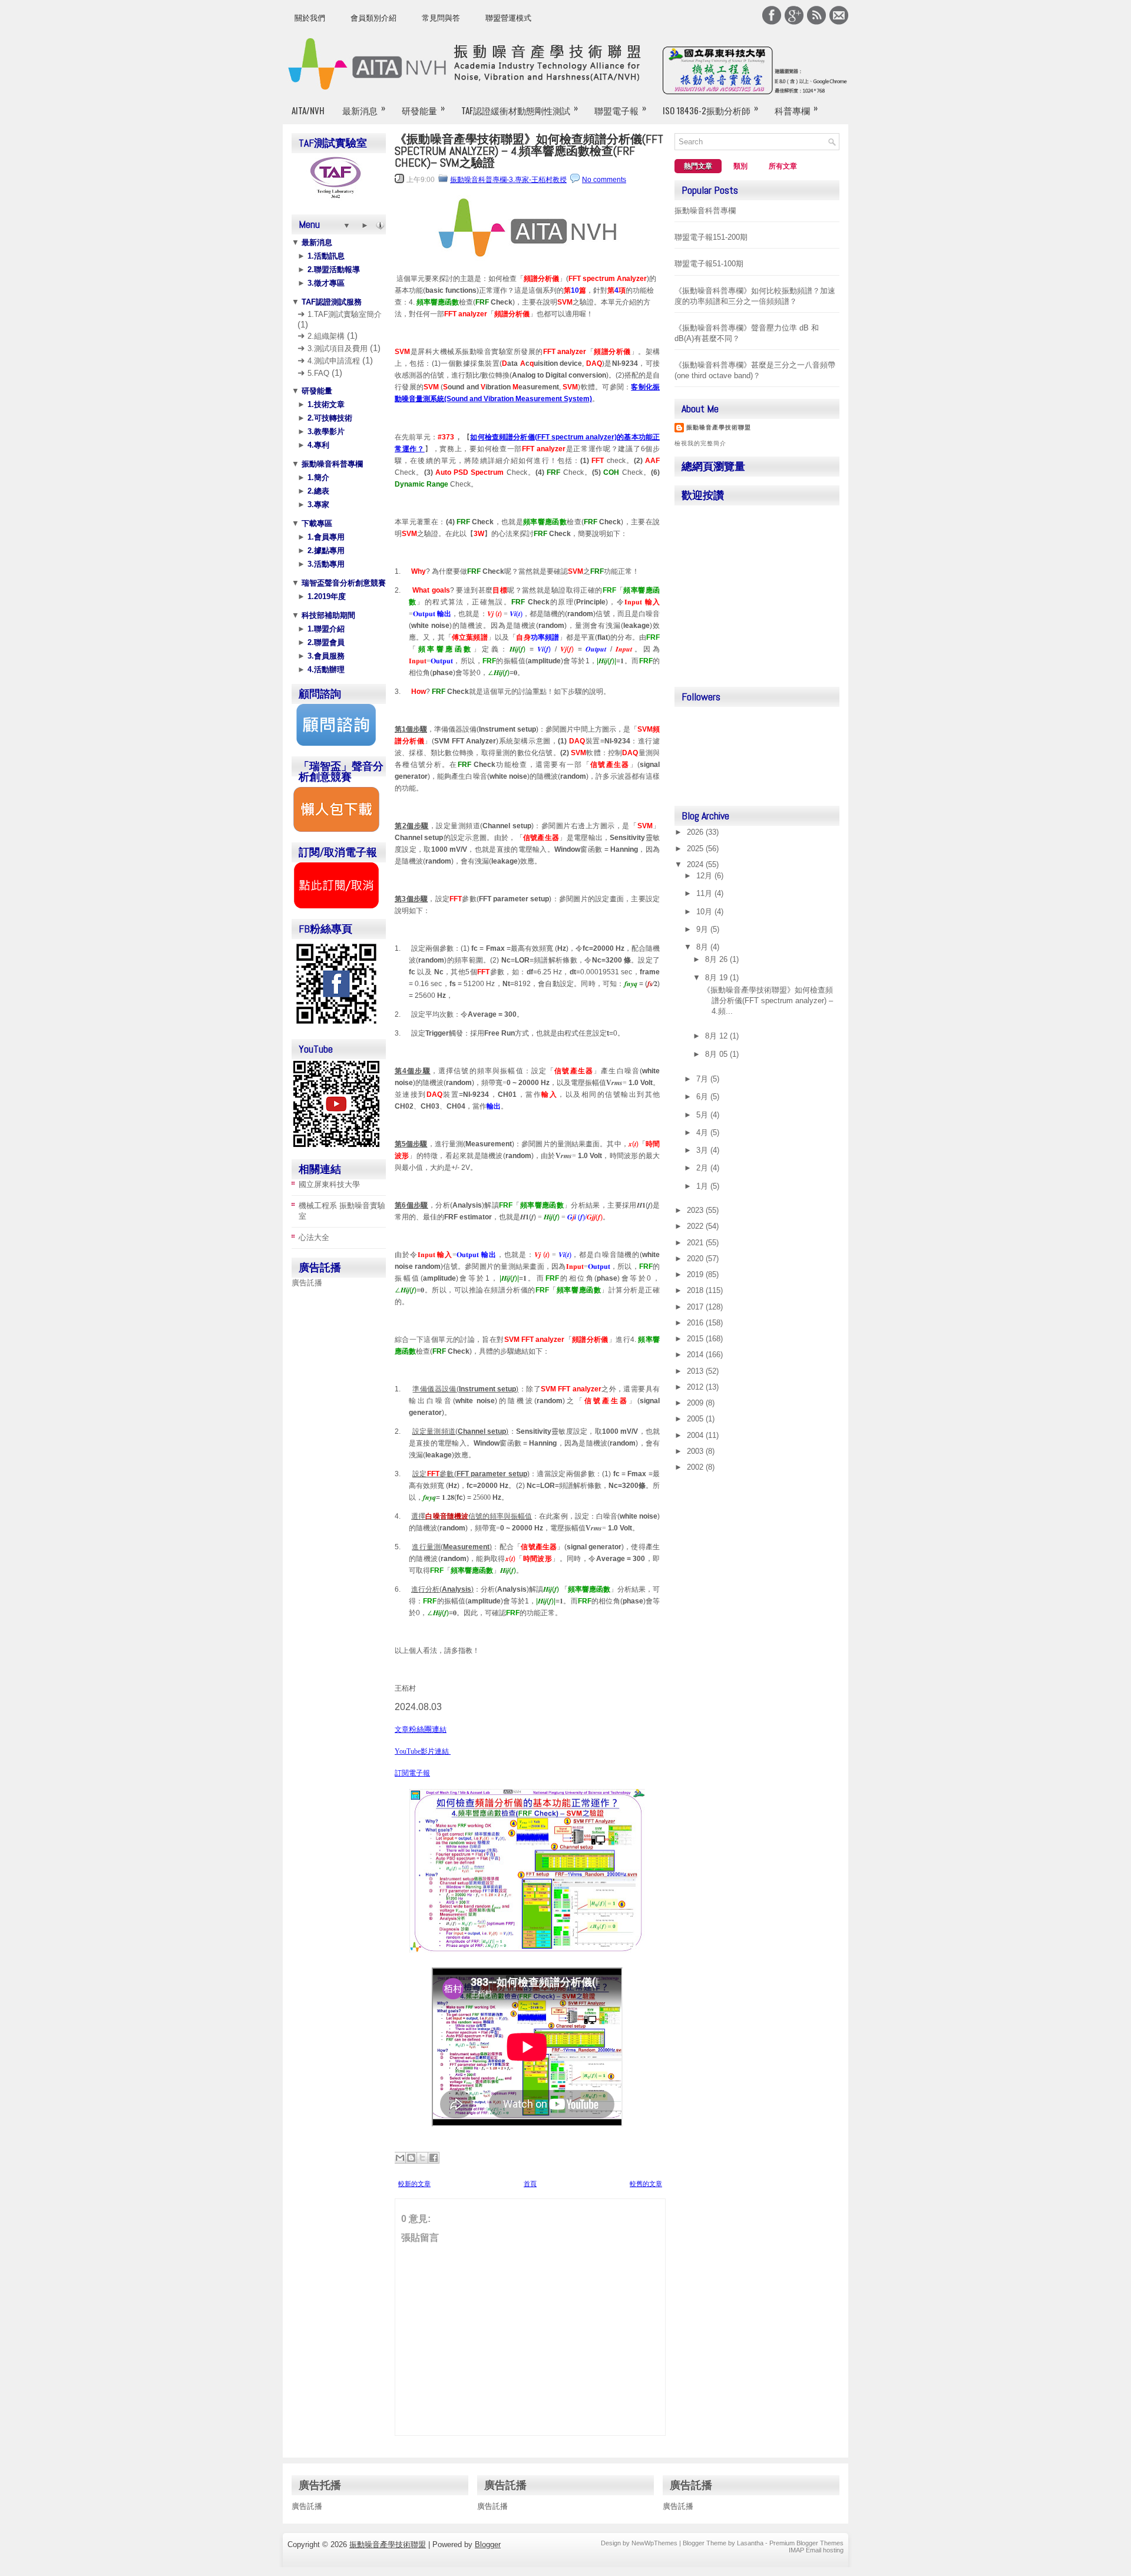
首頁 (530, 2184)
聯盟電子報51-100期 (709, 264)
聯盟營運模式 (508, 18)
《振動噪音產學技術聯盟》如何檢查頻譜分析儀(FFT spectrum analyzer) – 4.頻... (768, 1001)
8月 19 (717, 978)
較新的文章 (414, 2184)
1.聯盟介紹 (325, 629)
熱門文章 (698, 166)
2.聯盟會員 (325, 642)
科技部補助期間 (327, 615)
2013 (696, 1371)
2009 (696, 1403)
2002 (696, 1467)
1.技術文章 (325, 404)
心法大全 (314, 1237)
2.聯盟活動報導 (333, 269)
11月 (705, 893)
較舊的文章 (646, 2184)
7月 (703, 1079)
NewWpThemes (654, 2543)
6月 (703, 1097)
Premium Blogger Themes (806, 2543)
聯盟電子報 (620, 109)
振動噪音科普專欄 (331, 464)
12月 (705, 876)
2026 (696, 832)
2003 (696, 1451)
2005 (696, 1419)
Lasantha (750, 2543)
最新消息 (364, 109)
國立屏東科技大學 (329, 1184)
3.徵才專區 (325, 283)
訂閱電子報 (412, 1774)
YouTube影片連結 (423, 1751)
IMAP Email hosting (816, 2550)
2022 (696, 1226)
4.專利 (317, 445)
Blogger (488, 2544)
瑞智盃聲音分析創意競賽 (343, 583)
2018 (696, 1290)
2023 (696, 1210)
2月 (703, 1168)
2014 (696, 1355)
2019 (696, 1274)
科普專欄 (796, 109)
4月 (703, 1132)
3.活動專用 (325, 564)
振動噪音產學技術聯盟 (719, 427)
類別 (740, 166)
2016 (696, 1323)
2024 (696, 864)
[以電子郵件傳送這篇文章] (400, 2158)
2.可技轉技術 (329, 418)
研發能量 (423, 109)
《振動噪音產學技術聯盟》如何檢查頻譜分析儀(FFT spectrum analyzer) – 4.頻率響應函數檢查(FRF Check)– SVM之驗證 (529, 151)
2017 (696, 1307)
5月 (703, 1115)
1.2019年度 (325, 596)
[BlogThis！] (411, 2158)
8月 (703, 947)
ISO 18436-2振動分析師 (710, 109)
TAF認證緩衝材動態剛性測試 (520, 109)
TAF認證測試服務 (330, 302)
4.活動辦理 (325, 669)
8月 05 (717, 1054)
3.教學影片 (325, 431)
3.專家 (317, 505)
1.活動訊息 (325, 256)
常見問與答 (441, 18)
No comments (604, 180)
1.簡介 (317, 477)
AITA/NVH (308, 110)
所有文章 (783, 166)
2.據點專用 (325, 550)
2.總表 (317, 491)
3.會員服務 (325, 656)
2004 (696, 1435)
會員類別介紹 (373, 18)
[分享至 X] (422, 2158)
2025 (696, 849)
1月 (703, 1186)
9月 (703, 929)
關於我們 (310, 18)
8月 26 (717, 959)
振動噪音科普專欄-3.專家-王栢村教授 (508, 180)
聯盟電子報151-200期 (711, 237)
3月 (703, 1150)
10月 (705, 912)
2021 (696, 1243)
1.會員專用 (325, 537)
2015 (696, 1339)
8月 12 (717, 1036)
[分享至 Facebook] (434, 2158)
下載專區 (316, 523)
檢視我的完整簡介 (700, 443)
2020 (696, 1259)
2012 (696, 1387)
